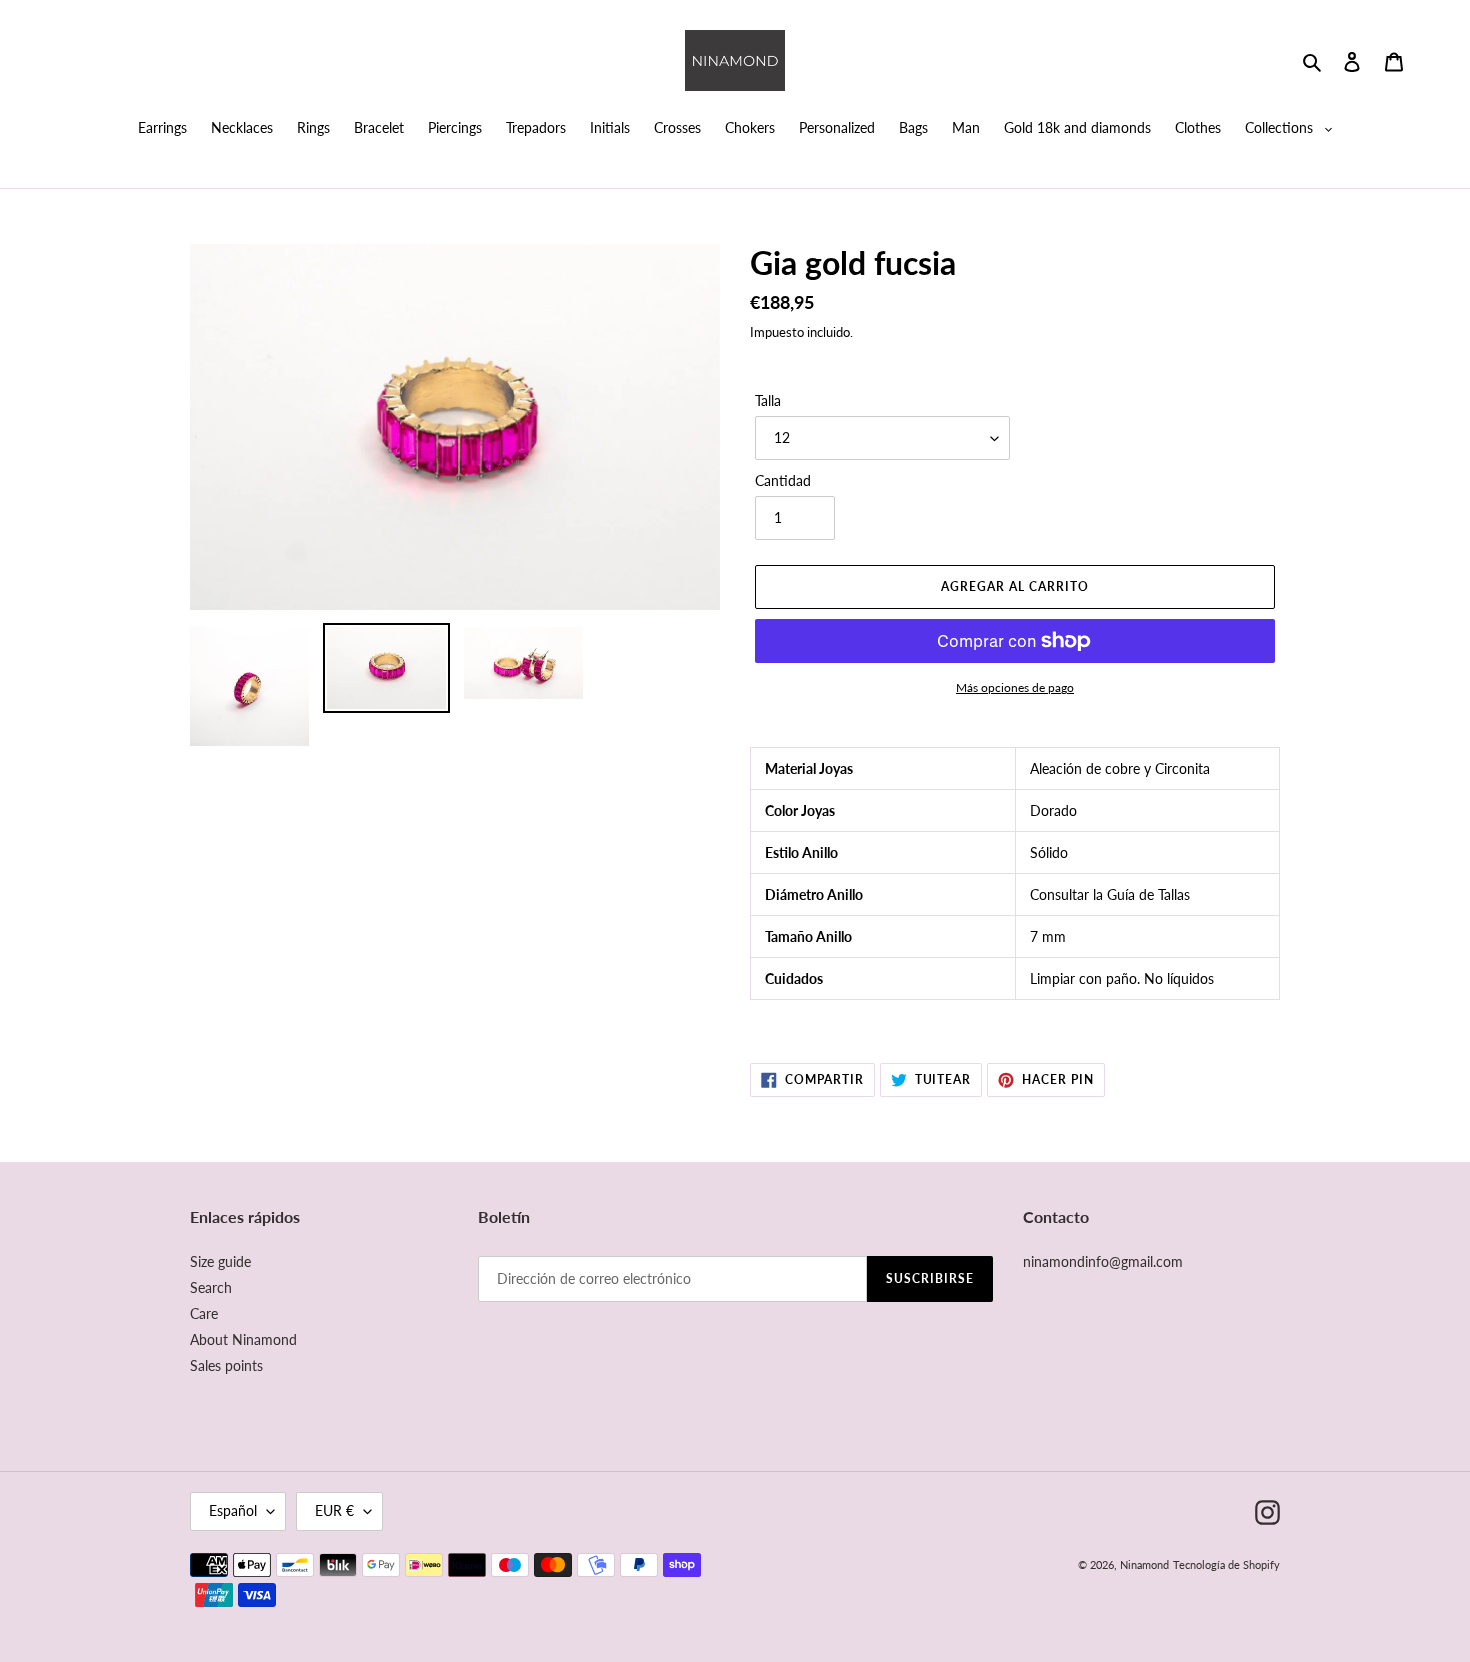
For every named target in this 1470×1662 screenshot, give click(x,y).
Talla (768, 400)
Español (233, 1510)
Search (211, 1287)
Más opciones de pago (1015, 687)
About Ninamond (243, 1339)
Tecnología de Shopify (1226, 1564)
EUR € (334, 1510)
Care (204, 1313)
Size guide (220, 1261)
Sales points (226, 1365)
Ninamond (1144, 1564)
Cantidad (783, 480)
